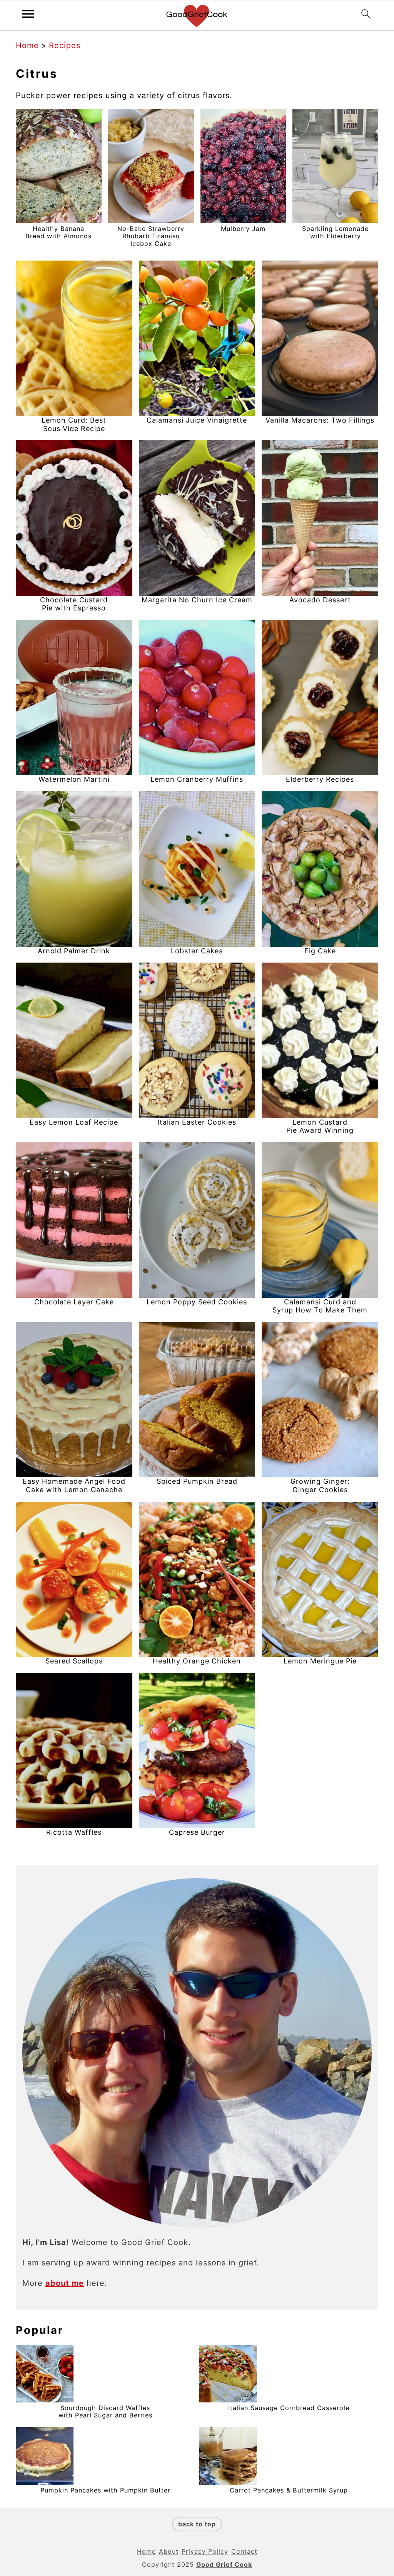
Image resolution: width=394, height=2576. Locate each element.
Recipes (65, 45)
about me (65, 2283)
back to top (197, 2524)
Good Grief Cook (224, 2564)
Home (27, 45)
